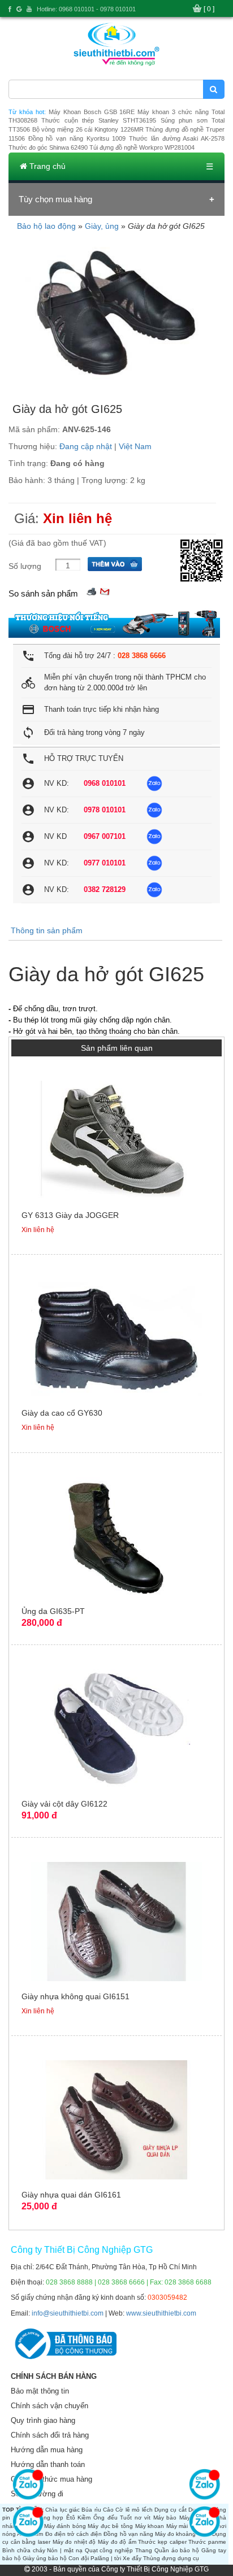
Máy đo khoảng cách (182, 2534)
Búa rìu (91, 2510)
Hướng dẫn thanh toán (48, 2464)
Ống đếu (105, 2518)
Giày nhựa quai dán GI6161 (71, 2195)
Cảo (108, 2510)
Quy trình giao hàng (43, 2420)
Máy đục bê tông (110, 2526)
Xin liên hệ (77, 518)
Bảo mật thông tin (40, 2391)
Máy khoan (150, 2526)
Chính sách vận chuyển (49, 2406)
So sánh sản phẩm (43, 593)
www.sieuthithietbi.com (161, 2313)
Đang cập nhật (86, 446)
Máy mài (177, 2526)
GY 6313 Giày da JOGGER (70, 1215)
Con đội (79, 2558)
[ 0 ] (209, 9)
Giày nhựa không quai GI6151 (75, 1996)
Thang (144, 2550)
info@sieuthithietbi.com (68, 2313)
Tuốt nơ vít (135, 2518)
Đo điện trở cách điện (74, 2534)
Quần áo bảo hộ (177, 2550)
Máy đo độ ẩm (117, 2542)
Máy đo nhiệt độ (74, 2542)
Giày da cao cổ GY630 (62, 1413)
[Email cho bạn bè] (105, 591)
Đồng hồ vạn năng (128, 2534)
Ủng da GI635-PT (53, 1611)
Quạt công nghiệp (109, 2550)
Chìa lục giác (62, 2510)
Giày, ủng (102, 226)
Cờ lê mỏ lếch (134, 2510)
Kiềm (84, 2518)
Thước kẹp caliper (162, 2542)
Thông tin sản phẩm (47, 930)
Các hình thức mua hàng (51, 2479)
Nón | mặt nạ (64, 2550)
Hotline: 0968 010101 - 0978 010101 (86, 9)
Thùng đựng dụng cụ (171, 2558)
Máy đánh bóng (65, 2526)
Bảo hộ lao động (46, 226)
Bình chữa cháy (24, 2550)
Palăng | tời (106, 2558)
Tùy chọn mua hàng (55, 199)
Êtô (71, 2518)
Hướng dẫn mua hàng (47, 2450)
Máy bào (165, 2518)
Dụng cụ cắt (171, 2510)
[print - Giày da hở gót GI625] (92, 591)
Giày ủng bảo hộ (45, 2558)
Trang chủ (46, 166)
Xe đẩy (132, 2558)
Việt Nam (135, 446)
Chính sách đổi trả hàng (50, 2435)
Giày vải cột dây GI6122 (64, 1804)
